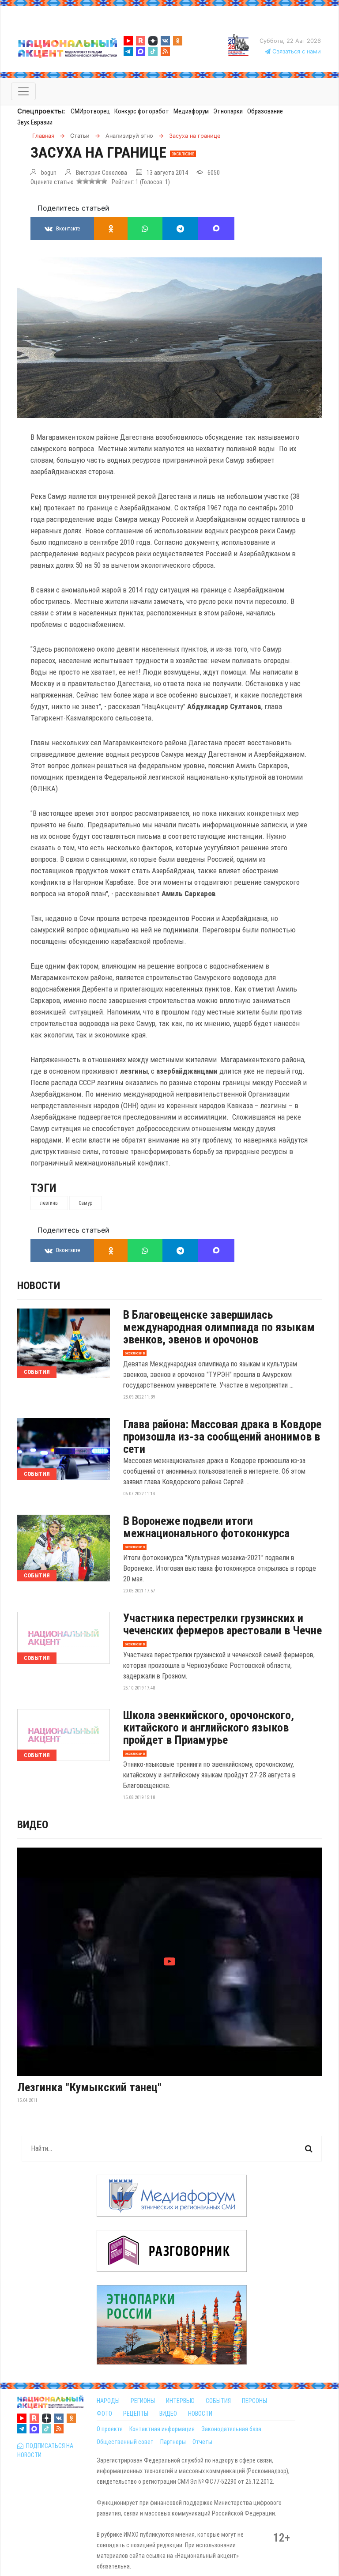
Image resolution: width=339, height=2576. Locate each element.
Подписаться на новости (45, 2450)
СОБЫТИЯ (218, 2401)
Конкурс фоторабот (142, 111)
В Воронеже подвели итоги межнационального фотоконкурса (206, 1527)
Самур (86, 1203)
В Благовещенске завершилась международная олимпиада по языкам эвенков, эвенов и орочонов (219, 1327)
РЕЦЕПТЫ (136, 2414)
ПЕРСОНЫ (254, 2401)
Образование (265, 111)
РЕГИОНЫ (143, 2401)
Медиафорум (191, 111)
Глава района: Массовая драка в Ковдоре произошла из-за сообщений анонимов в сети (222, 1437)
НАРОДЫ (108, 2401)
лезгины (49, 1203)
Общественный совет (125, 2442)
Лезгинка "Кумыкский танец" (89, 2087)
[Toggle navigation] (23, 91)
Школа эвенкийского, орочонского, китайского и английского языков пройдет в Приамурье (209, 1727)
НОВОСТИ (200, 2414)
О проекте (110, 2429)
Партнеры (173, 2442)
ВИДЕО (168, 2414)
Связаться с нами (296, 51)
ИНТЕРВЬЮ (180, 2401)
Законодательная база (231, 2429)
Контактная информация (162, 2429)
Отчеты (202, 2442)
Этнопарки (228, 111)
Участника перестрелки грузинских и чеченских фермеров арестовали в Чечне (222, 1624)
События (37, 1372)
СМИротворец (90, 111)
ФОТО (104, 2414)
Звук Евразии (35, 122)
